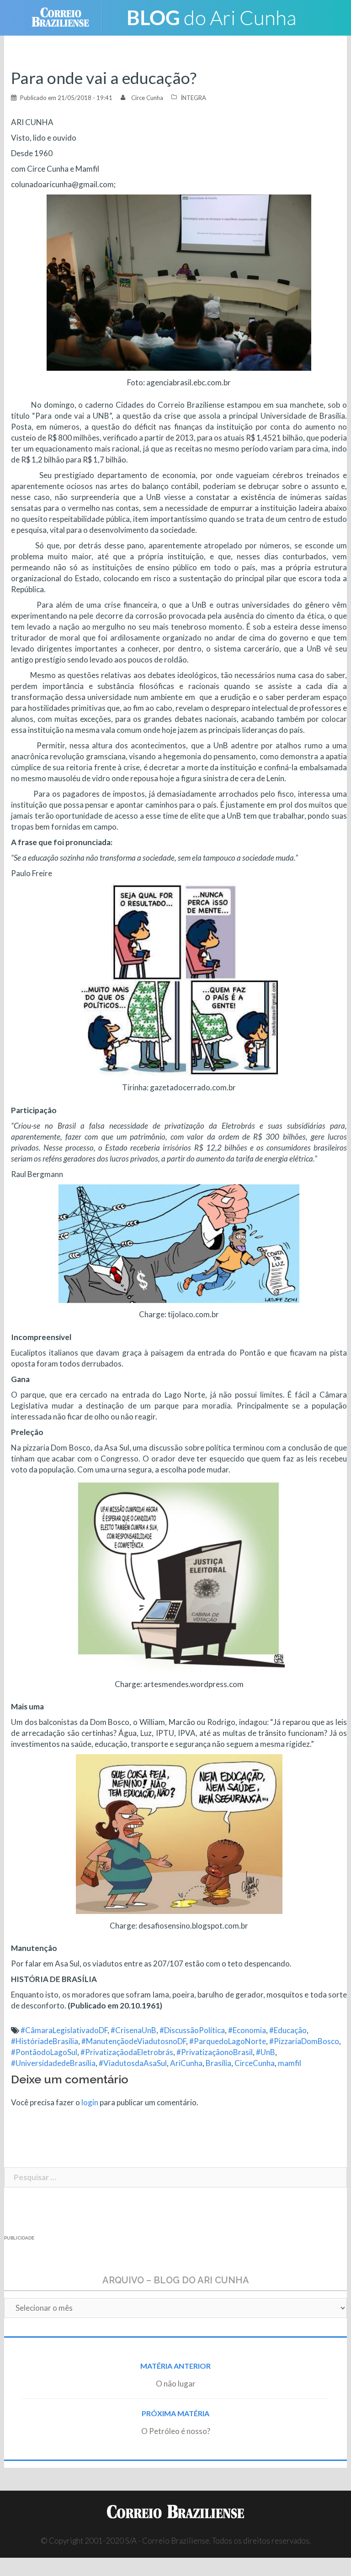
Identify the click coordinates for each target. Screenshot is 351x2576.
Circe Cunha (147, 98)
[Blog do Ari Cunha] (212, 17)
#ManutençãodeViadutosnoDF (134, 2041)
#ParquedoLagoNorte (228, 2041)
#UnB (266, 2052)
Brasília (218, 2063)
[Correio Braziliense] (67, 17)
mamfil (290, 2063)
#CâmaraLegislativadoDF (64, 2030)
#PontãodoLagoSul (44, 2052)
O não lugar (176, 2384)
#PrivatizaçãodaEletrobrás (127, 2052)
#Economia (247, 2030)
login (90, 2102)
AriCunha (186, 2063)
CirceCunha (255, 2063)
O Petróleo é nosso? (176, 2431)
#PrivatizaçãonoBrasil (215, 2052)
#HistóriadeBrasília (45, 2041)
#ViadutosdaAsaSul (133, 2063)
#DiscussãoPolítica (192, 2030)
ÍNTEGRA (193, 98)
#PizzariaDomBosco (304, 2041)
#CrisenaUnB (133, 2030)
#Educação (288, 2030)
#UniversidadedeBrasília (53, 2063)
